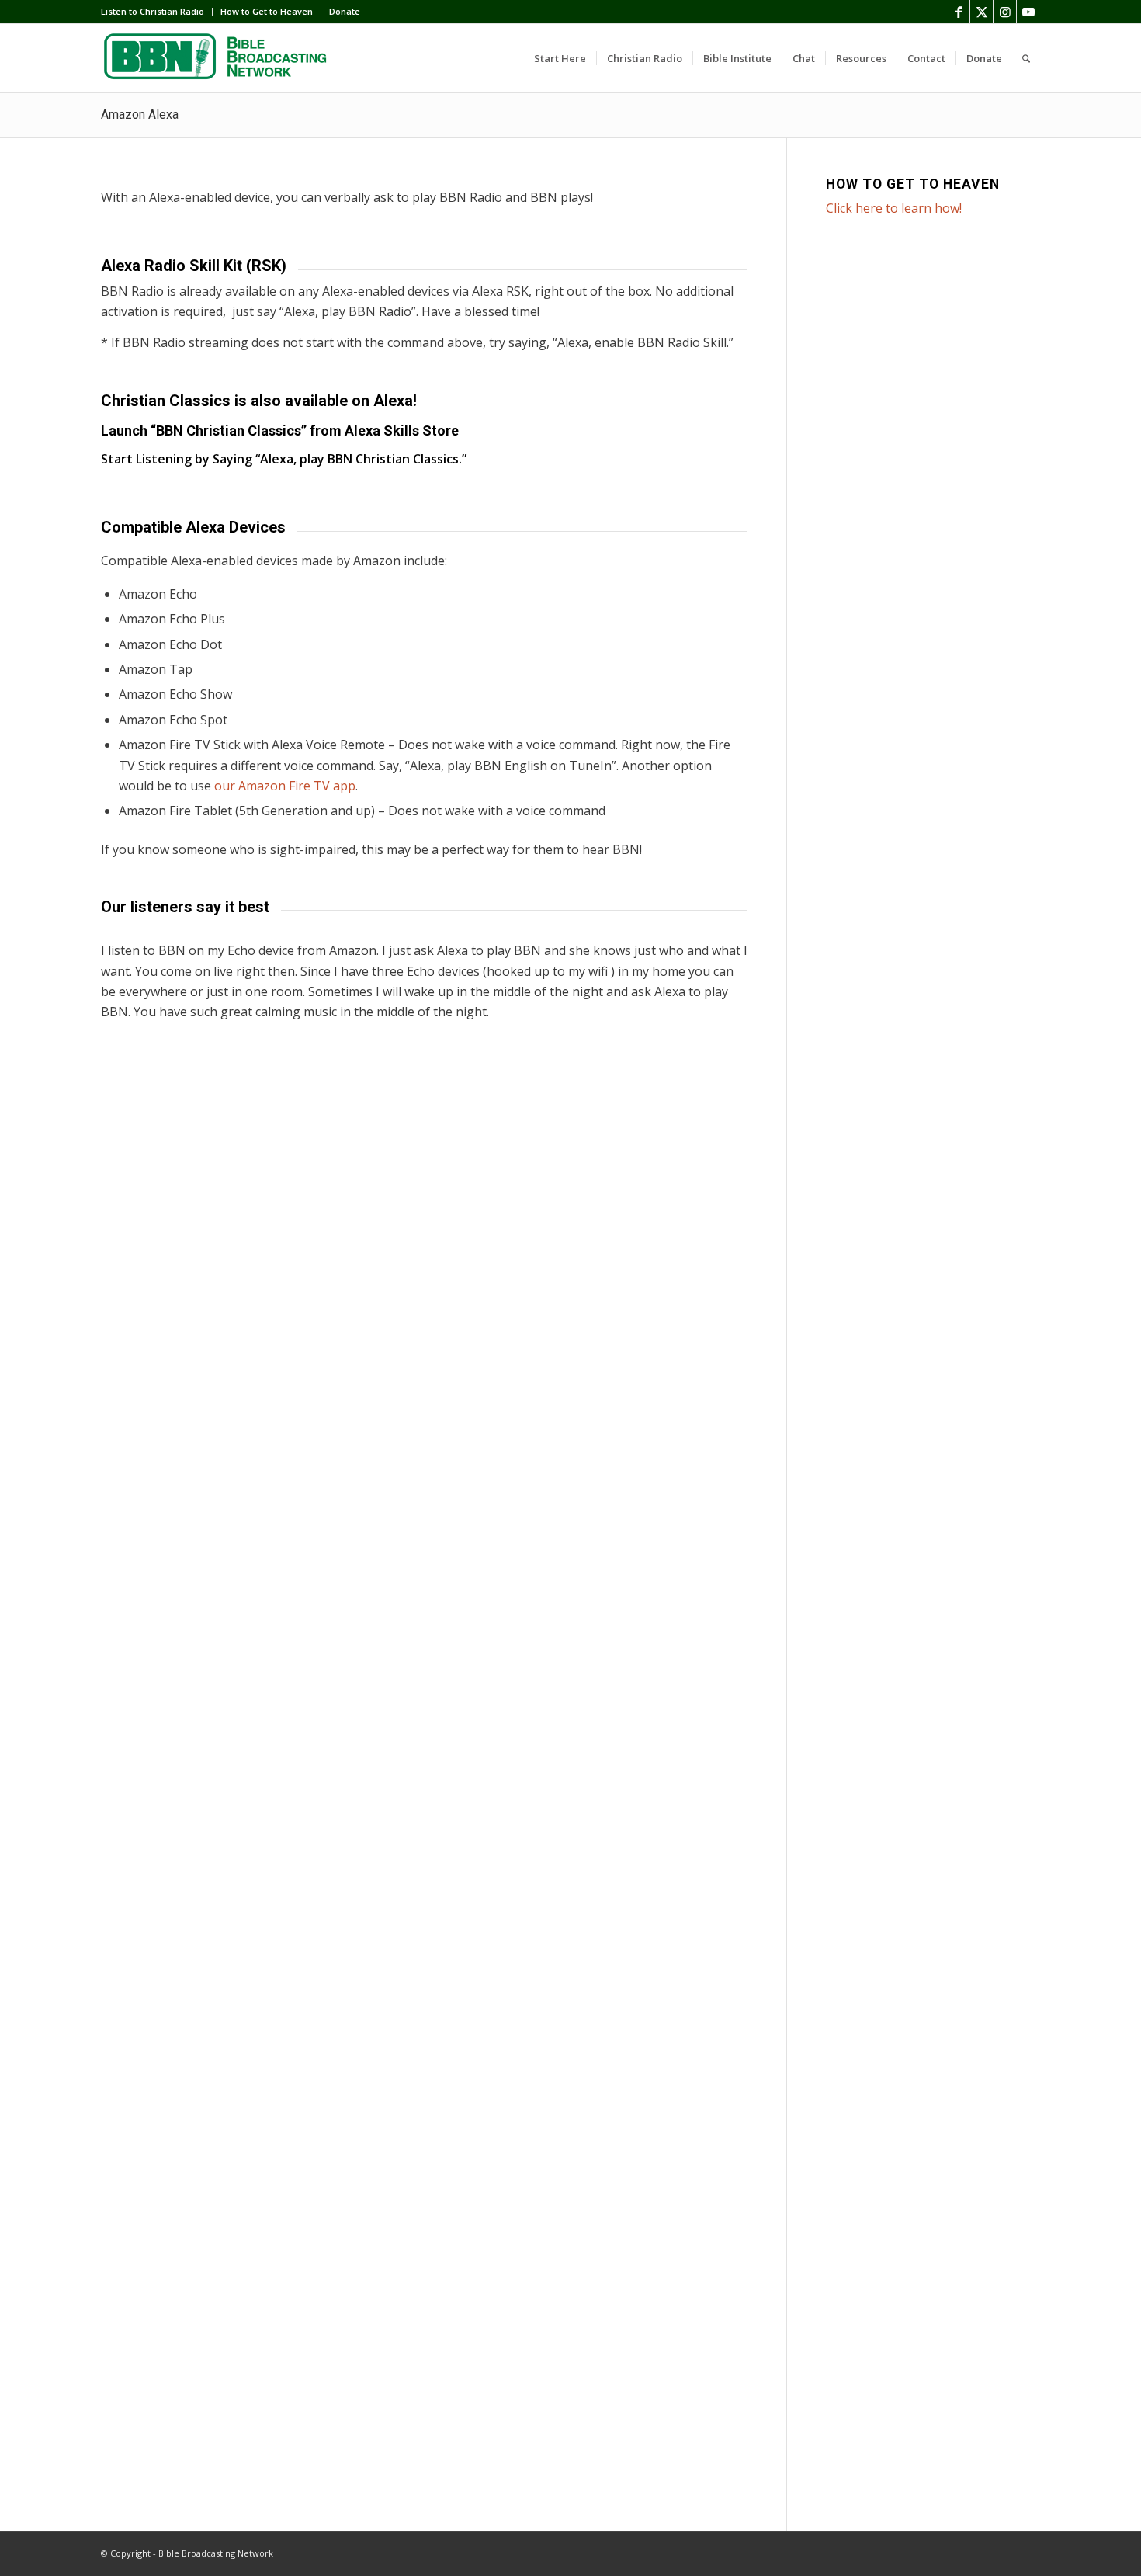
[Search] (1026, 58)
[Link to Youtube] (1028, 12)
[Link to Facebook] (958, 12)
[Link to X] (981, 12)
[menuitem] (157, 12)
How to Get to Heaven (267, 11)
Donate (345, 11)
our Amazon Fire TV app (285, 786)
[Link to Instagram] (1005, 12)
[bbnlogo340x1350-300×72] (217, 58)
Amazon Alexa (140, 115)
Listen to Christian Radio (153, 11)
